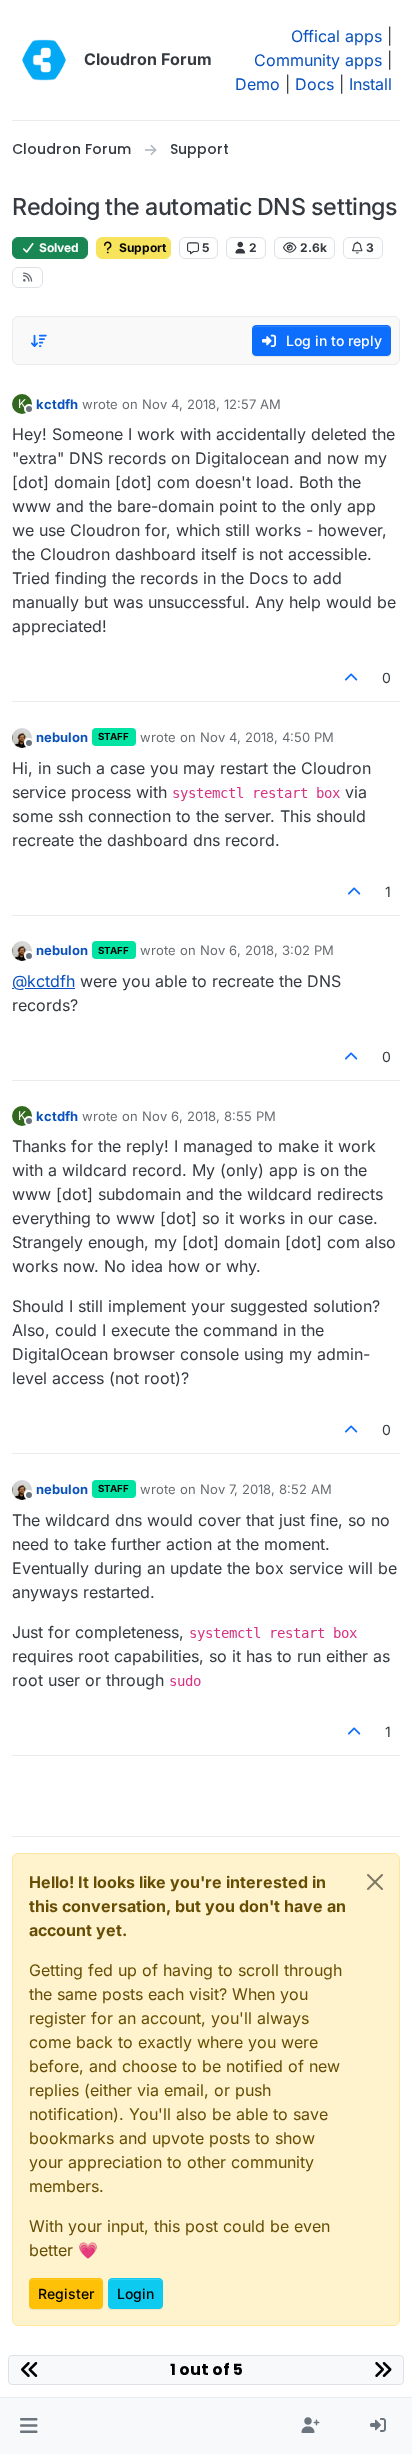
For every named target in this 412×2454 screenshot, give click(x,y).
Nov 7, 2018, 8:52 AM (266, 1489)
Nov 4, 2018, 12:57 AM (211, 404)
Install (370, 84)
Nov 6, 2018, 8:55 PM (209, 1116)
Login (135, 2293)
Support (141, 247)
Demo (257, 84)
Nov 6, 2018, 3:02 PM (267, 950)
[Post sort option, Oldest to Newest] (39, 341)
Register (66, 2293)
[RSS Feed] (27, 277)
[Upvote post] (352, 677)
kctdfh (57, 404)
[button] (28, 2426)
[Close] (375, 1882)
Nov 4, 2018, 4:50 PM (267, 737)
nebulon (62, 737)
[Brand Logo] (44, 60)
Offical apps (336, 36)
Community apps (318, 60)
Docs (314, 84)
